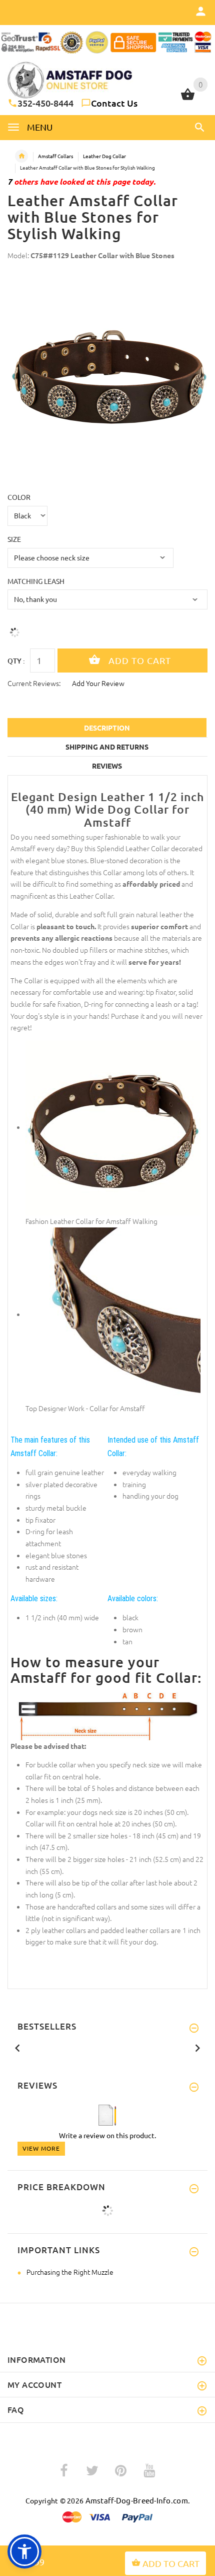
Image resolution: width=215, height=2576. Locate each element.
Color (19, 497)
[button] (198, 127)
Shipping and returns (107, 747)
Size (14, 539)
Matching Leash (36, 581)
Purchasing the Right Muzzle (70, 2272)
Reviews (107, 766)
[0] (188, 99)
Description (107, 728)
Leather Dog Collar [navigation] (104, 156)
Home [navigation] (21, 156)
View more (41, 2148)
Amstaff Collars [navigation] (55, 156)
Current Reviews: (34, 683)
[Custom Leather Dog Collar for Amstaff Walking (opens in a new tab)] (113, 1127)
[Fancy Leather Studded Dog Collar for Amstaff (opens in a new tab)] (113, 1314)
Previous (17, 2047)
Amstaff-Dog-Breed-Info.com (137, 2500)
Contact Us (114, 103)
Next (197, 2047)
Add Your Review (98, 683)
